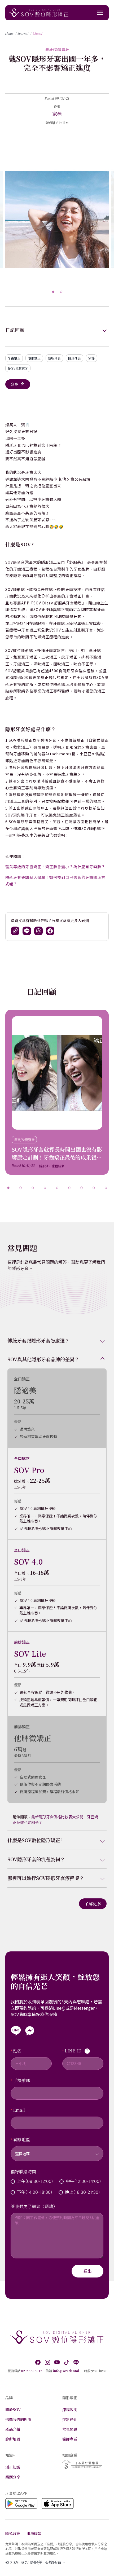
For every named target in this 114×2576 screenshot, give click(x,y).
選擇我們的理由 (18, 2419)
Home (9, 34)
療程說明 (70, 2410)
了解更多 (93, 1904)
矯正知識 (13, 2467)
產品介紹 (13, 2429)
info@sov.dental (66, 2371)
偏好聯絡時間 (23, 2172)
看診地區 (21, 2140)
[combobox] (57, 2150)
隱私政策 (13, 2533)
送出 (87, 2271)
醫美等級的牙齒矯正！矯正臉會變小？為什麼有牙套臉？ (55, 867)
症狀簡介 (70, 2419)
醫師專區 (70, 2439)
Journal (23, 34)
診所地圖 (13, 2439)
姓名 (17, 2051)
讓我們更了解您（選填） (34, 2206)
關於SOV (13, 2410)
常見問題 (70, 2429)
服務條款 (34, 2533)
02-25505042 (32, 2371)
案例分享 (13, 2477)
